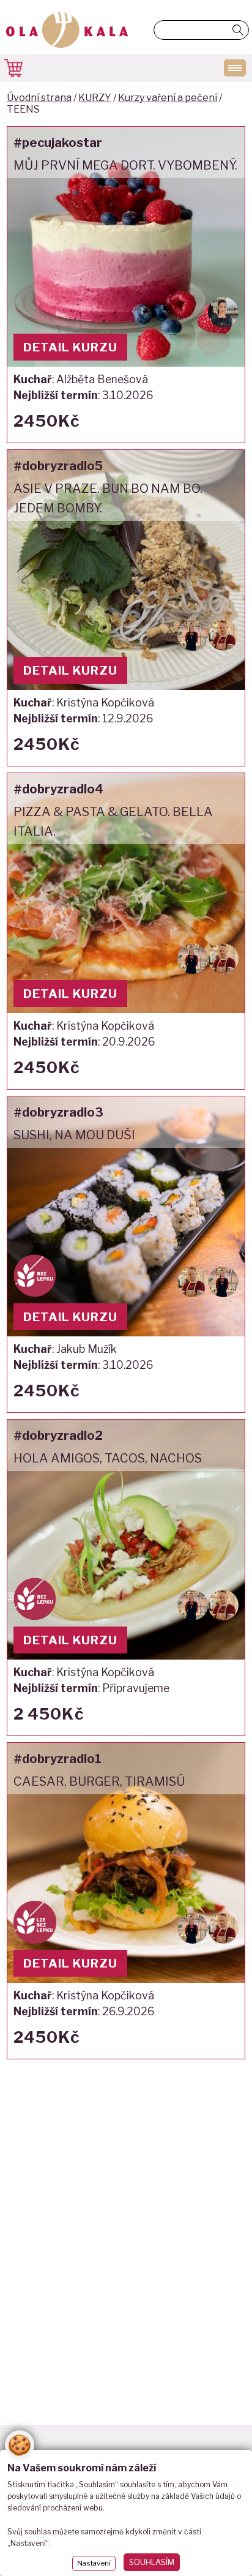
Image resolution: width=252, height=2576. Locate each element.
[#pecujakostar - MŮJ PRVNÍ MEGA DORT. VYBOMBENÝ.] (126, 285)
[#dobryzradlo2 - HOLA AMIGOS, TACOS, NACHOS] (126, 1578)
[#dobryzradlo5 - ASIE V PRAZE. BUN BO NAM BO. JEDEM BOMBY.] (126, 608)
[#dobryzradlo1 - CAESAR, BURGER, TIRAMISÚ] (126, 1901)
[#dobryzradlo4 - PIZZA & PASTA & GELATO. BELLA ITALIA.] (126, 931)
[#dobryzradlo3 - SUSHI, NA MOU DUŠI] (126, 1254)
